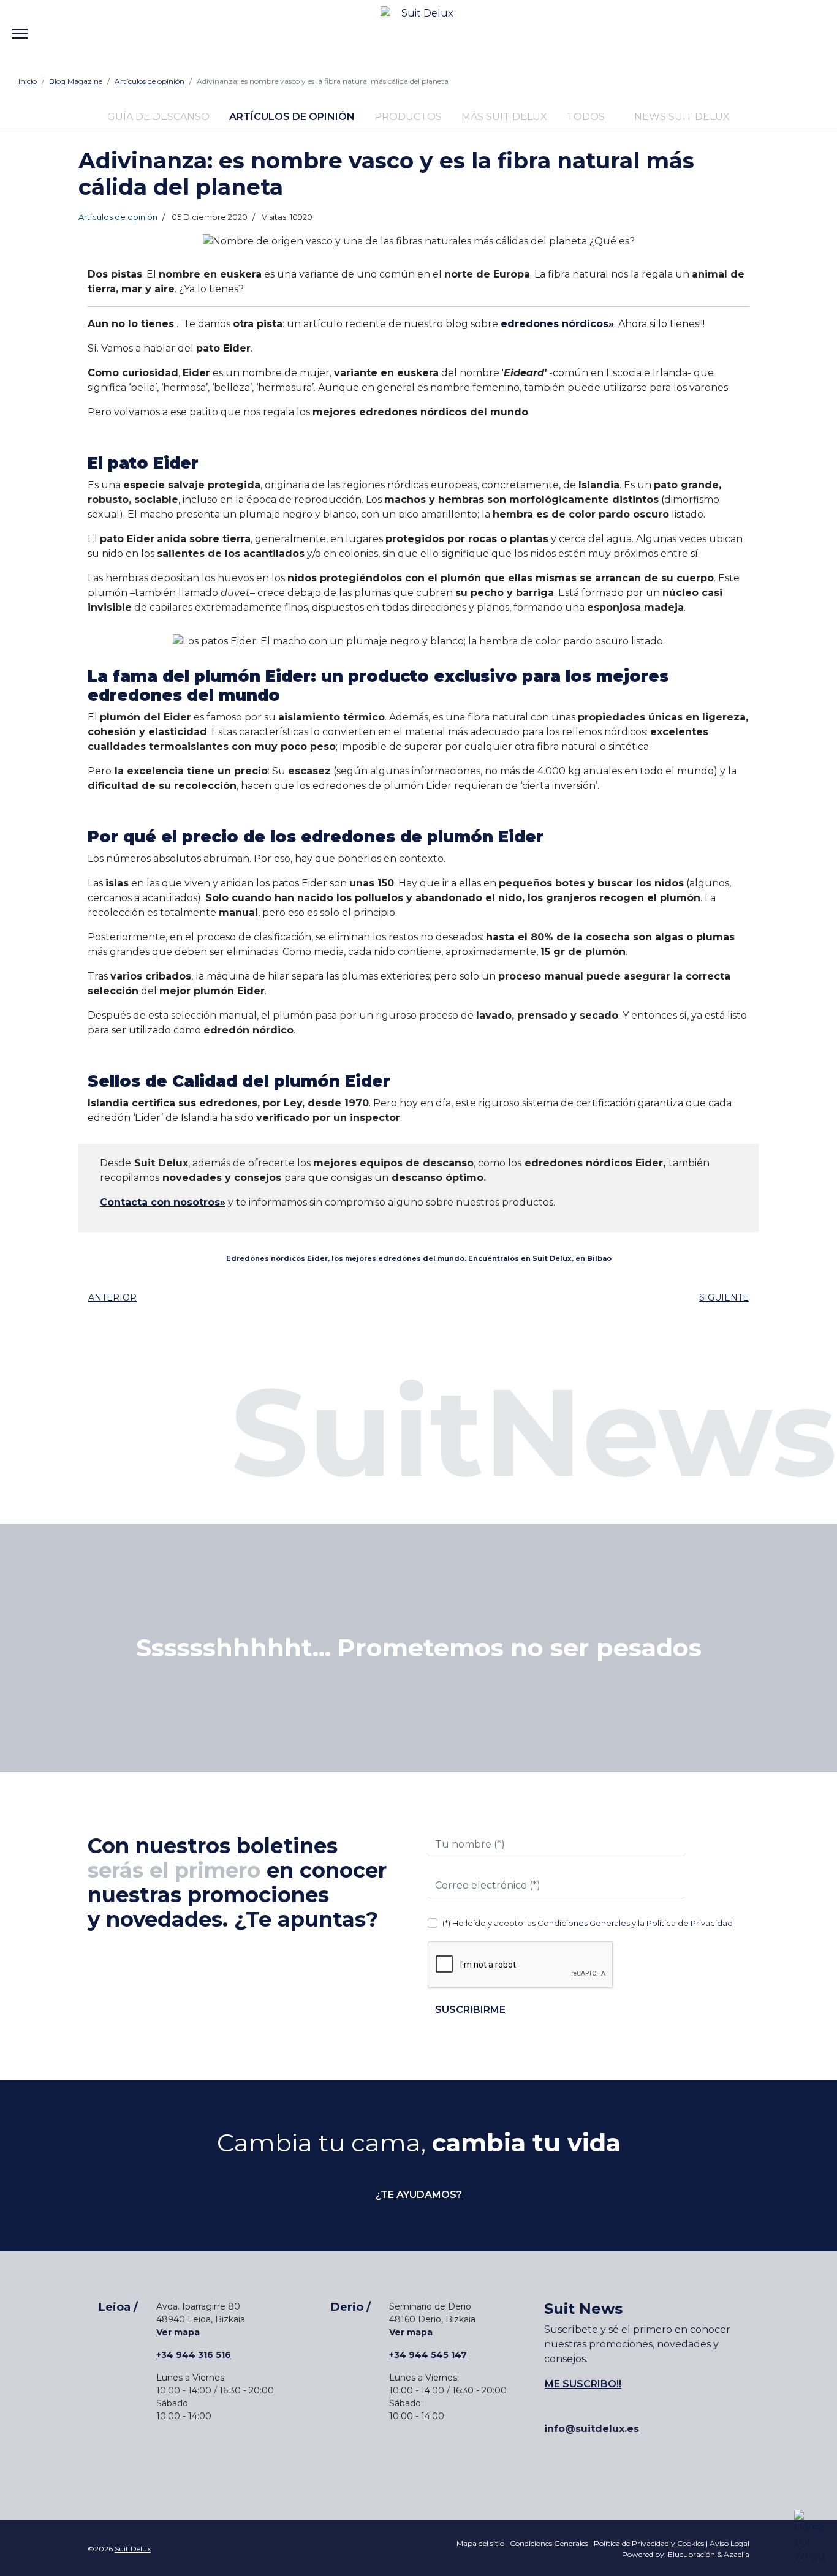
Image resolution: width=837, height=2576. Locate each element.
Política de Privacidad (690, 1923)
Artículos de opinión (118, 217)
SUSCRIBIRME (470, 2010)
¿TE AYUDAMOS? (419, 2195)
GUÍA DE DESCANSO (158, 117)
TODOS (586, 117)
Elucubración (691, 2554)
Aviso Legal (729, 2543)
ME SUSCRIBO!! (583, 2384)
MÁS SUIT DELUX (504, 117)
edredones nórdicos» (557, 324)
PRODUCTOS (408, 117)
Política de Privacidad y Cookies (649, 2543)
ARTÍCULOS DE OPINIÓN (292, 117)
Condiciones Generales (584, 1923)
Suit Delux (133, 2549)
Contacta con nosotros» (163, 1202)
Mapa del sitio (480, 2543)
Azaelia (737, 2554)
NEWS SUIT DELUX (681, 117)
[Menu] (20, 25)
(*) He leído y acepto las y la (588, 1923)
